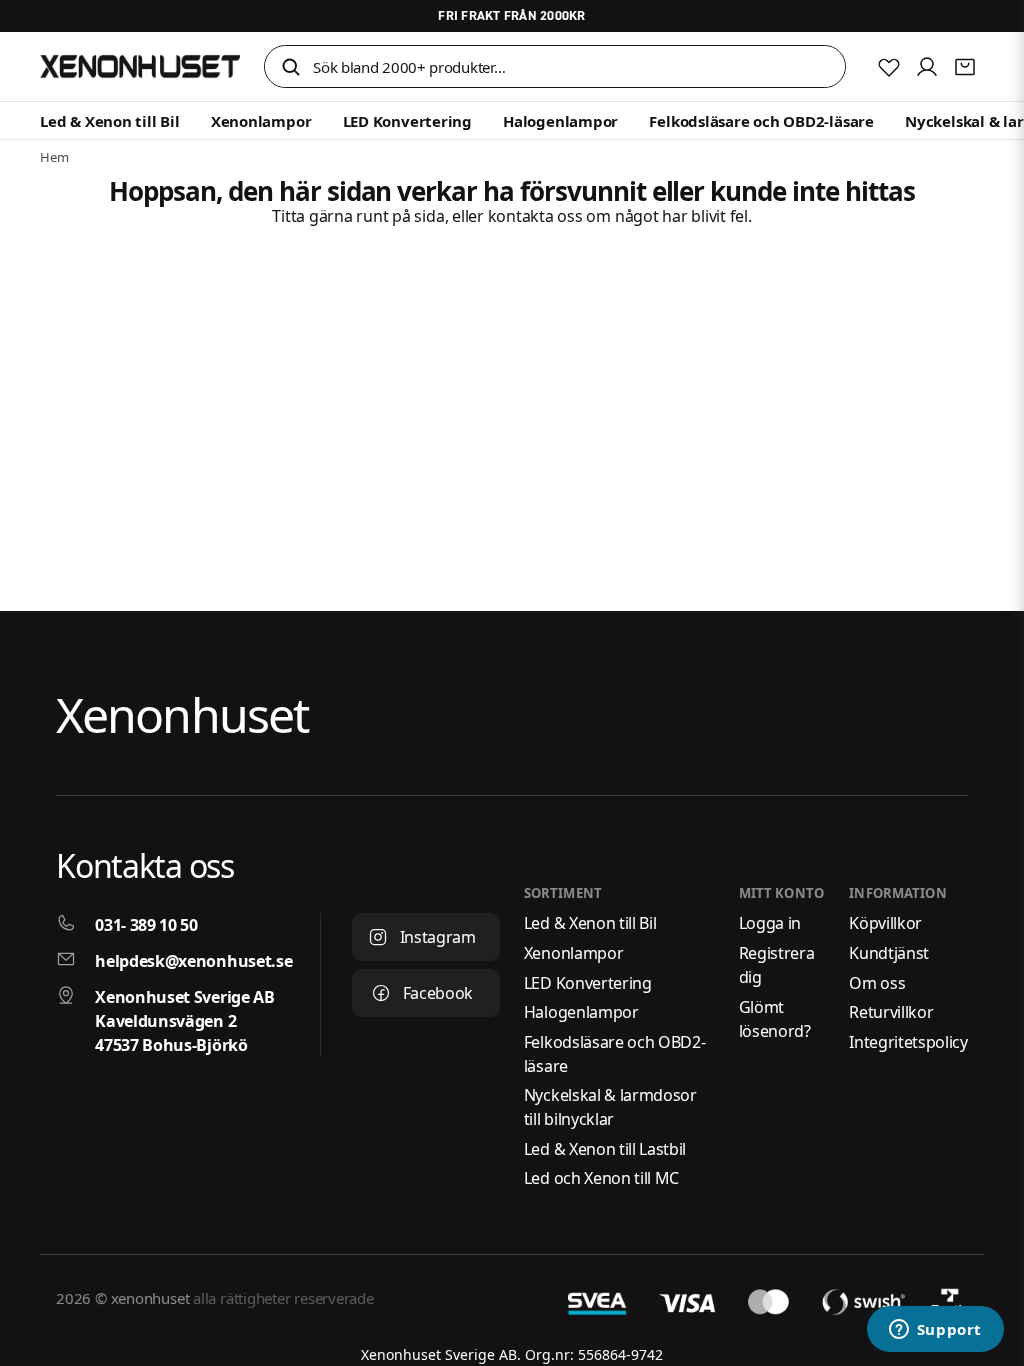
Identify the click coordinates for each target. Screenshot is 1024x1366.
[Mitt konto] (927, 67)
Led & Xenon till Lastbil (605, 1149)
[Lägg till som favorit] (889, 67)
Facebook (438, 993)
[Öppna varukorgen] (965, 67)
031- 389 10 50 (146, 925)
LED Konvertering (407, 121)
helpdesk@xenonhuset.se (193, 961)
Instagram (438, 937)
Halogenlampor (560, 121)
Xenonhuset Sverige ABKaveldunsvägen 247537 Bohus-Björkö (184, 1021)
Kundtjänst (889, 953)
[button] (291, 68)
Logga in (770, 923)
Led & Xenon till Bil (110, 121)
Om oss (877, 983)
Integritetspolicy (908, 1042)
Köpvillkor (885, 923)
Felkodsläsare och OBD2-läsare (761, 121)
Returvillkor (891, 1012)
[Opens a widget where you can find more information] (935, 1331)
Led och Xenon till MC (601, 1178)
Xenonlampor (261, 121)
